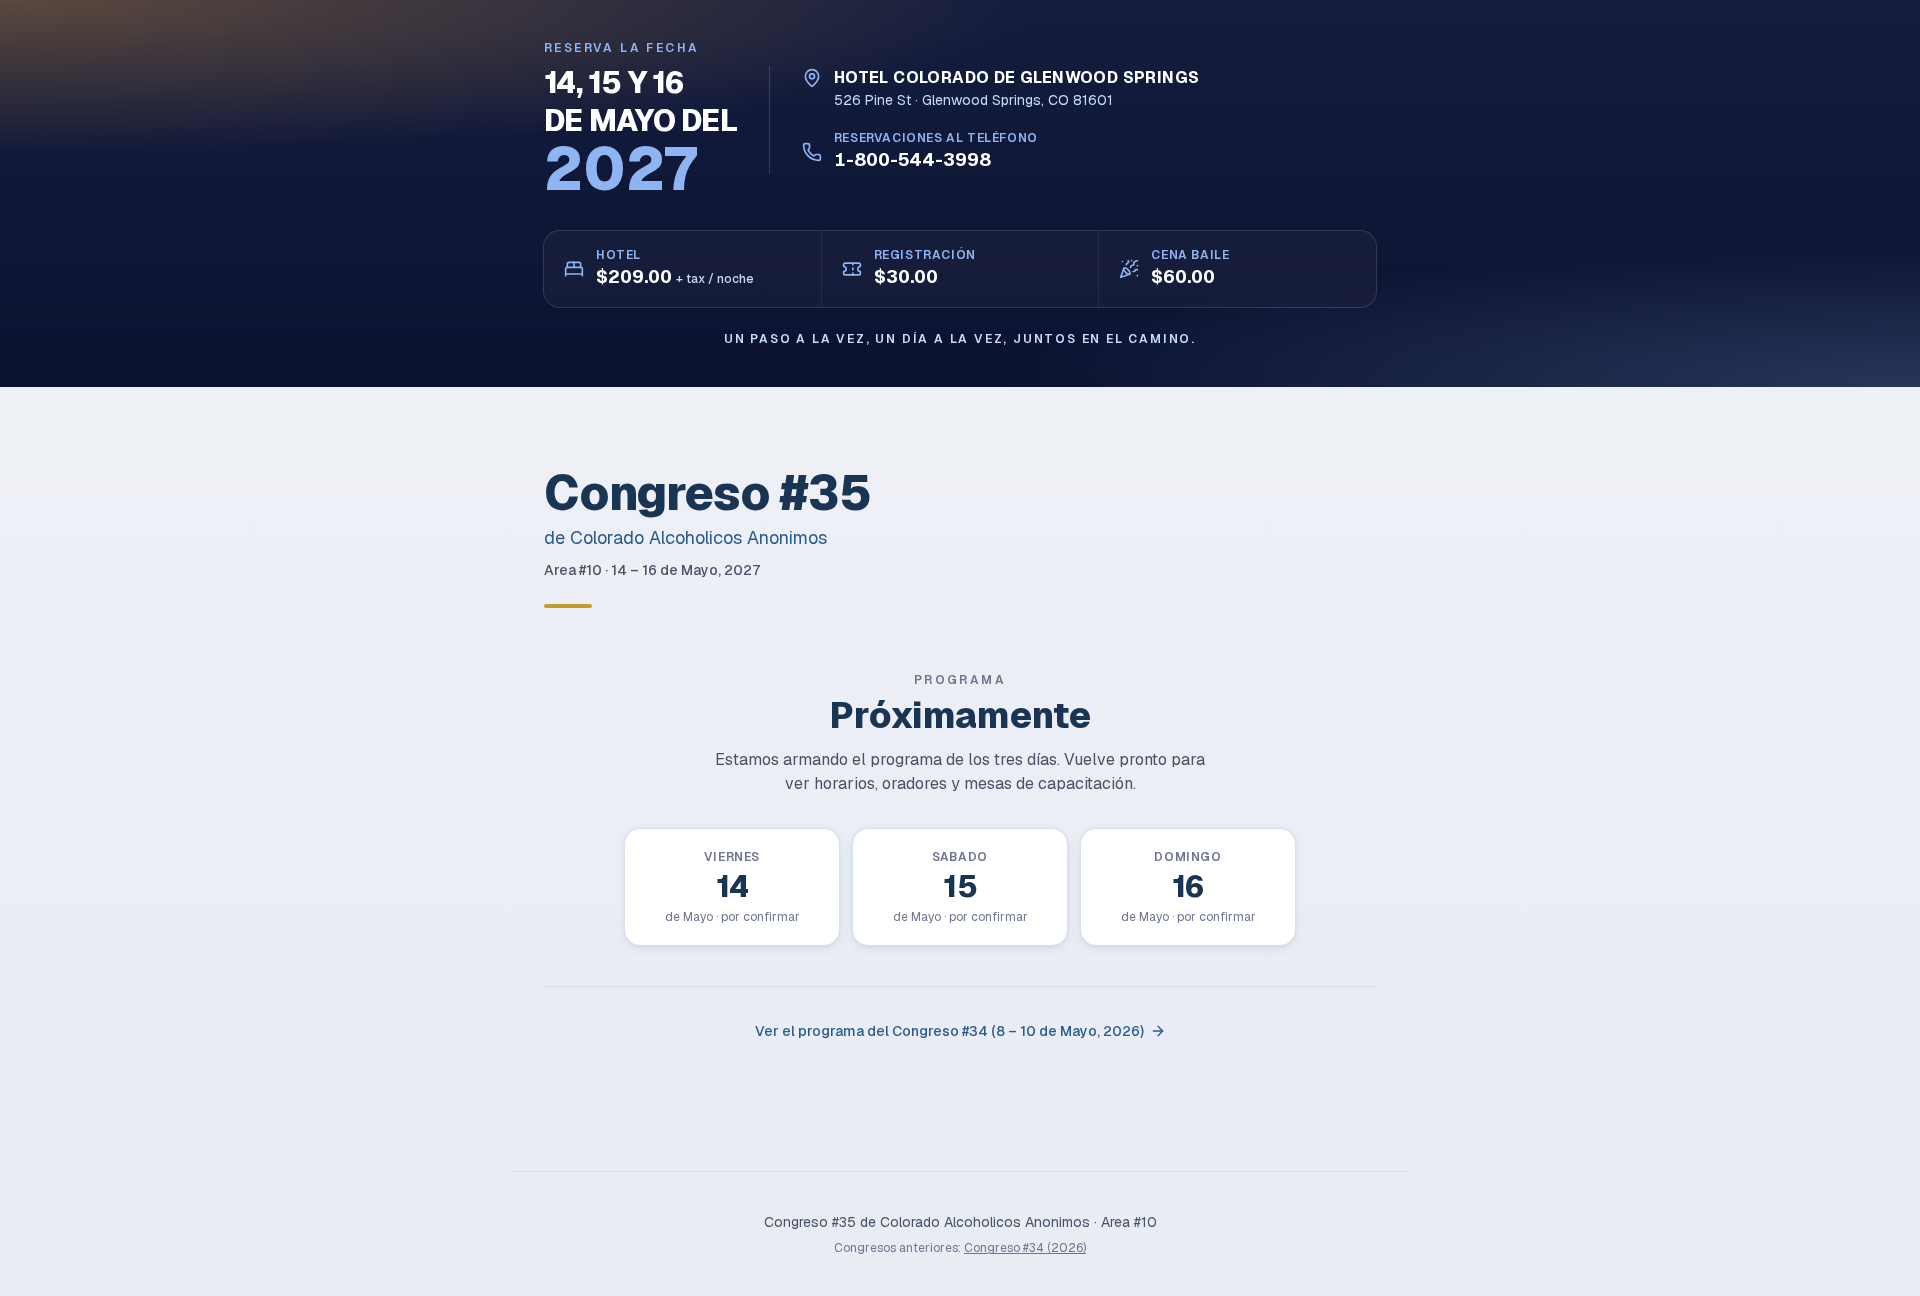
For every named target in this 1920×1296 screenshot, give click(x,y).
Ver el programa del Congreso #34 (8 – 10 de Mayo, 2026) (949, 1031)
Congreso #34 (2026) (1025, 1248)
